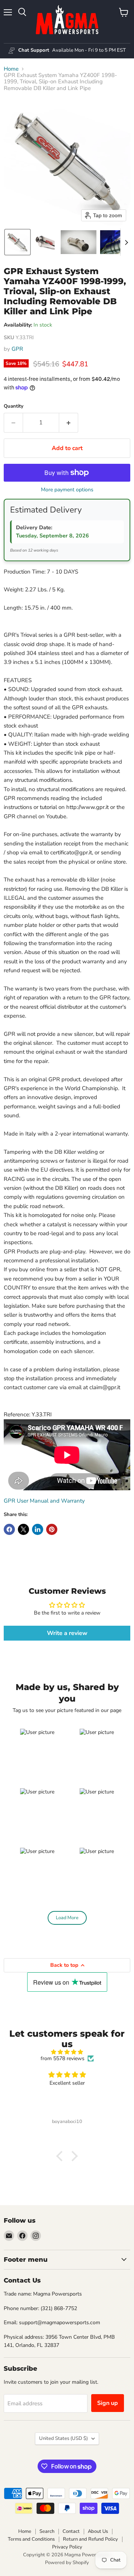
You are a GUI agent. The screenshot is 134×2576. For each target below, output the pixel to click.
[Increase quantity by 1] (69, 423)
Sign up (108, 2403)
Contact (71, 2531)
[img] (67, 2052)
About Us (98, 2531)
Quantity (14, 406)
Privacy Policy (67, 2547)
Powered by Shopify (67, 2563)
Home (11, 69)
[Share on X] (23, 1529)
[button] (17, 242)
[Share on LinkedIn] (38, 1529)
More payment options (67, 490)
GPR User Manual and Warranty (44, 1501)
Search (47, 2531)
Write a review (67, 1633)
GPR (17, 349)
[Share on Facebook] (9, 1529)
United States (63, 2438)
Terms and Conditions (31, 2539)
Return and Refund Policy (90, 2539)
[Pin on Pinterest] (52, 1529)
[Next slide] (126, 242)
